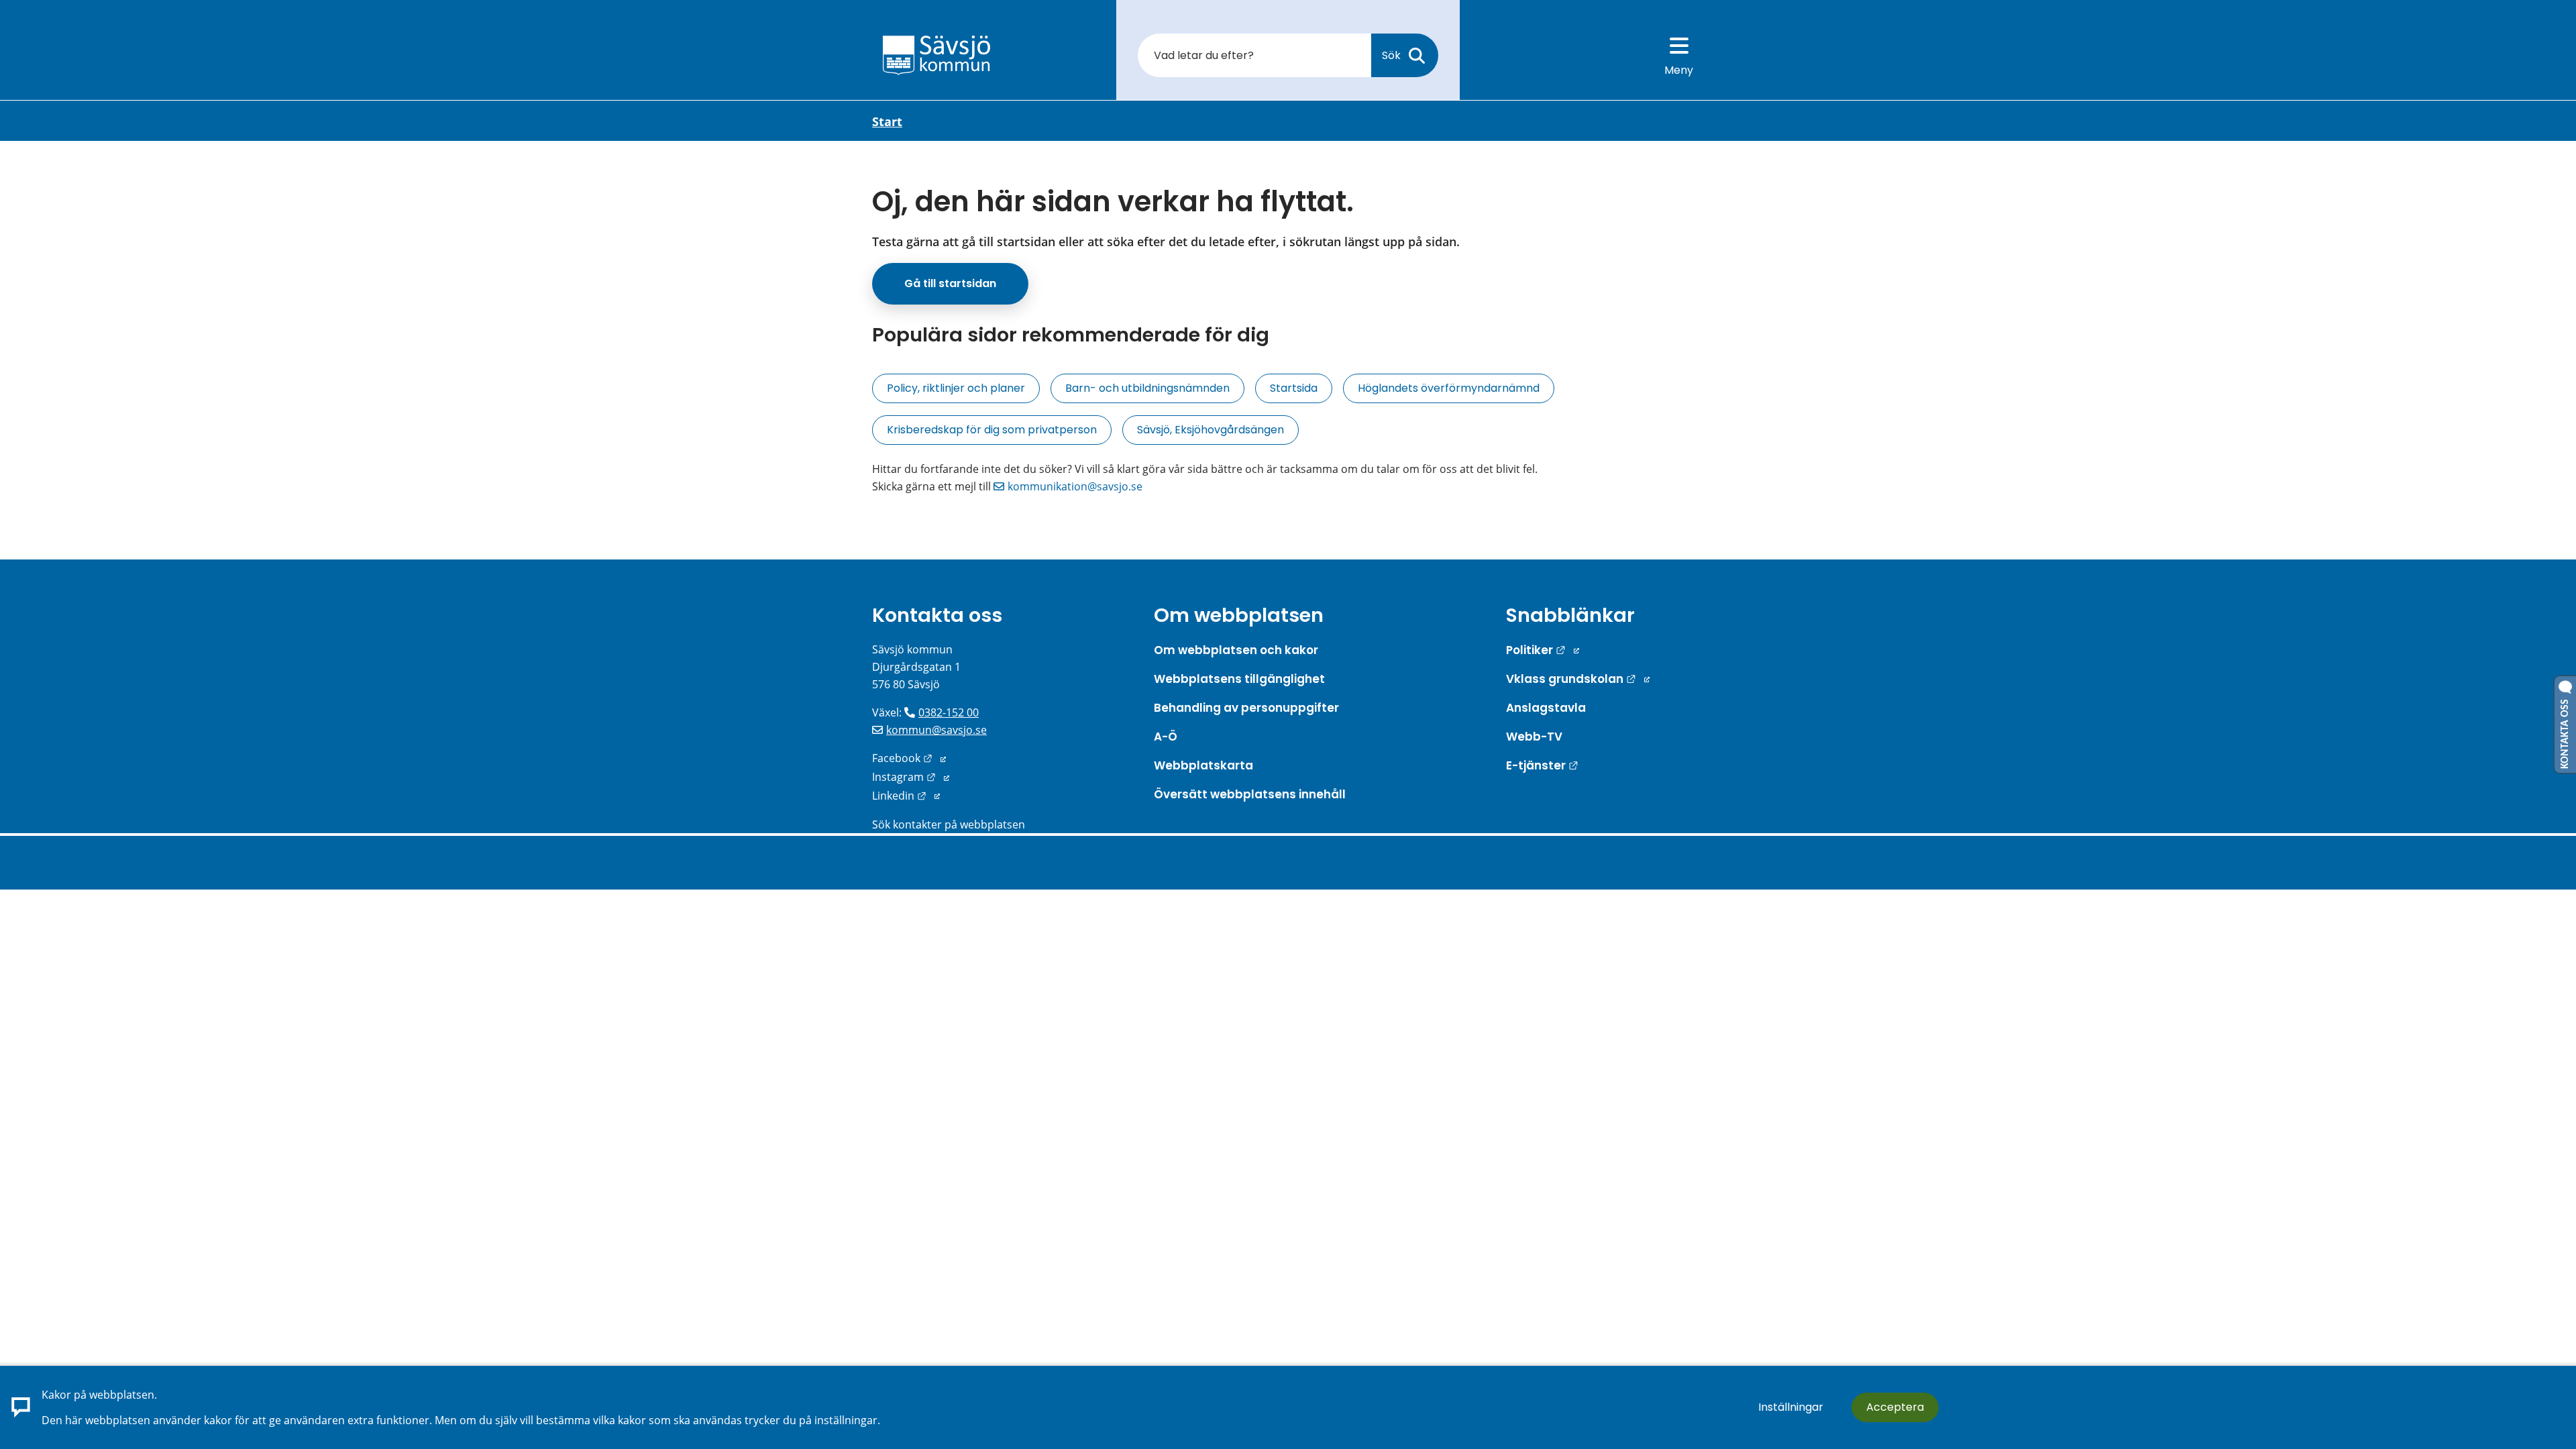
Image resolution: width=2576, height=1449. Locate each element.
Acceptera (1895, 1407)
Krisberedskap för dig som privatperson (992, 430)
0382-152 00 (949, 712)
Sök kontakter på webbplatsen (949, 824)
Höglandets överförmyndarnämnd (1449, 388)
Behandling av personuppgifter (1246, 708)
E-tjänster (1542, 765)
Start (887, 121)
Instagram (911, 777)
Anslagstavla (1546, 708)
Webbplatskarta (1203, 765)
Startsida (1294, 388)
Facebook (909, 758)
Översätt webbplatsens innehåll (1250, 794)
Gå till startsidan (950, 283)
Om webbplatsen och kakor (1236, 650)
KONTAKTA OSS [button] (2565, 731)
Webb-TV (1534, 737)
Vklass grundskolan (1578, 679)
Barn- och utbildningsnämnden (1147, 388)
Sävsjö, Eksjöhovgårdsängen (1211, 430)
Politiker (1543, 650)
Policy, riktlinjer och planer (956, 388)
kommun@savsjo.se (936, 730)
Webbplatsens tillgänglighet (1239, 679)
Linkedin (906, 796)
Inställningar (1791, 1407)
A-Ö (1166, 737)
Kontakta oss (937, 615)
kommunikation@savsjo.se (1075, 486)
